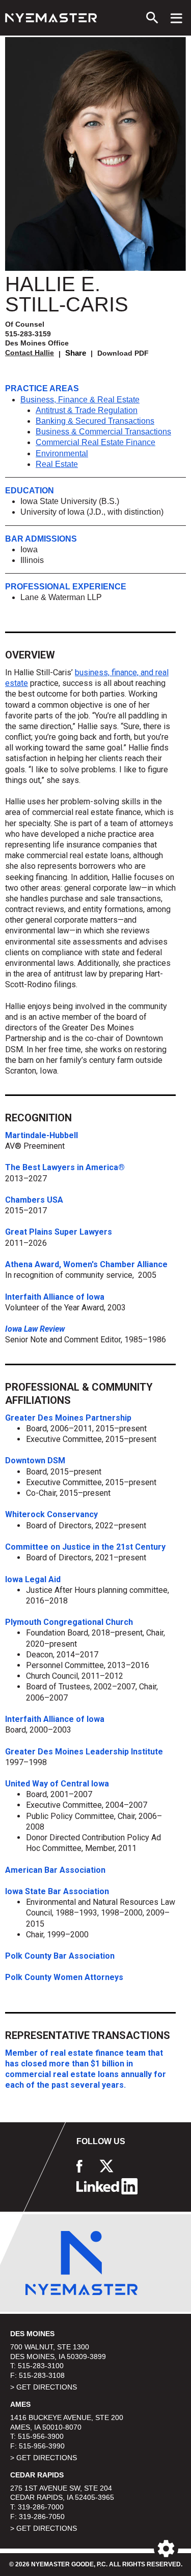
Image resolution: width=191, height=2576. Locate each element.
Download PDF (123, 353)
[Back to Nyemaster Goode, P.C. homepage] (51, 18)
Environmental (62, 453)
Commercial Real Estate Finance (95, 442)
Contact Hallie (30, 353)
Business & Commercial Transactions (103, 432)
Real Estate (57, 464)
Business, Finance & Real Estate (80, 400)
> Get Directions (44, 2387)
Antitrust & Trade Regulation (87, 410)
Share (76, 353)
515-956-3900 (41, 2436)
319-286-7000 (41, 2507)
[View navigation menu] (176, 18)
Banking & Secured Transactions (95, 421)
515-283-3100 (41, 2366)
